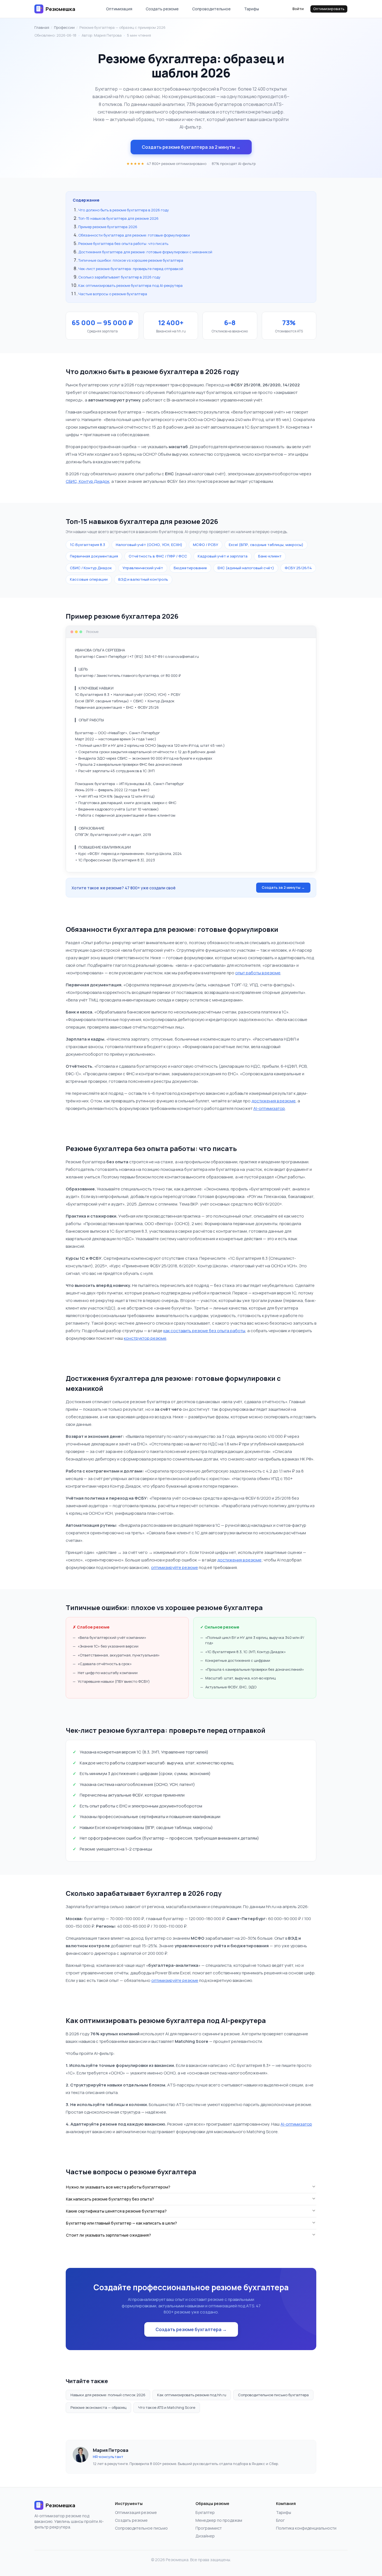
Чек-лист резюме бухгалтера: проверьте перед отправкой (131, 269)
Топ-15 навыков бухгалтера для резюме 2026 (118, 218)
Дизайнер (205, 2536)
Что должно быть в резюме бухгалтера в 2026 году (124, 210)
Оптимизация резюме (136, 2512)
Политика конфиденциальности (306, 2528)
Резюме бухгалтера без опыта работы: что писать (123, 244)
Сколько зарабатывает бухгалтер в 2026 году (119, 277)
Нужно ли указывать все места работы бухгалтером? (118, 2187)
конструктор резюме (145, 1338)
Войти (298, 9)
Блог (280, 2520)
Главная (42, 27)
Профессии (64, 27)
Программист (209, 2528)
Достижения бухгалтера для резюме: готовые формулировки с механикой (145, 252)
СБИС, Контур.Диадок (88, 481)
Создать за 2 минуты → (283, 887)
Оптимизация (119, 9)
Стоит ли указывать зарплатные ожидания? (109, 2235)
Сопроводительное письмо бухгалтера (273, 2395)
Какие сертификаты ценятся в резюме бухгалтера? (116, 2211)
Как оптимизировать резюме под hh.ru (192, 2395)
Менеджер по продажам (219, 2520)
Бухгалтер (205, 2512)
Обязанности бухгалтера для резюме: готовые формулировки (134, 235)
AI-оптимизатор (269, 1108)
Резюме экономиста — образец (98, 2407)
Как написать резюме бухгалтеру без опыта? (110, 2199)
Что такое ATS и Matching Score (167, 2407)
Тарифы (252, 9)
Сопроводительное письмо (141, 2528)
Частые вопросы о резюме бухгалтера (113, 294)
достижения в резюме (273, 1101)
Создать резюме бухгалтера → (191, 2329)
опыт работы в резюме (258, 973)
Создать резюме (162, 9)
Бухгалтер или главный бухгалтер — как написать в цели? (122, 2223)
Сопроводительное (211, 9)
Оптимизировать (329, 9)
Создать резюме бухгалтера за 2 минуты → (191, 147)
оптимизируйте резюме (175, 1567)
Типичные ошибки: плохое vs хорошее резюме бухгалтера (131, 260)
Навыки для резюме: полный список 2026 (108, 2395)
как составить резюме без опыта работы (204, 1331)
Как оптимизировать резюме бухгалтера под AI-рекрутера (130, 285)
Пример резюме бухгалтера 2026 (108, 227)
